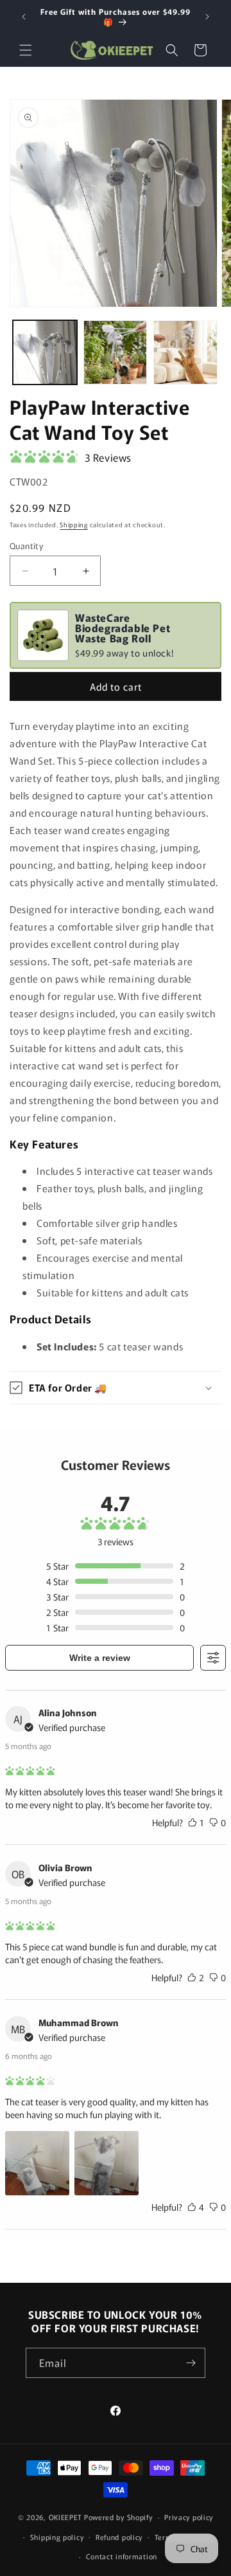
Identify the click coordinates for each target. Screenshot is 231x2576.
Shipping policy (57, 2537)
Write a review (100, 1658)
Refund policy (119, 2537)
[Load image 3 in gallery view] (185, 352)
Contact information (122, 2556)
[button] (26, 50)
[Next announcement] (207, 17)
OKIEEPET (66, 2517)
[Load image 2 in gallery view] (116, 352)
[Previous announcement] (24, 17)
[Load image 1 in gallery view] (45, 352)
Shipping (74, 524)
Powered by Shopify (118, 2517)
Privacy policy (189, 2517)
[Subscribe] (191, 2363)
